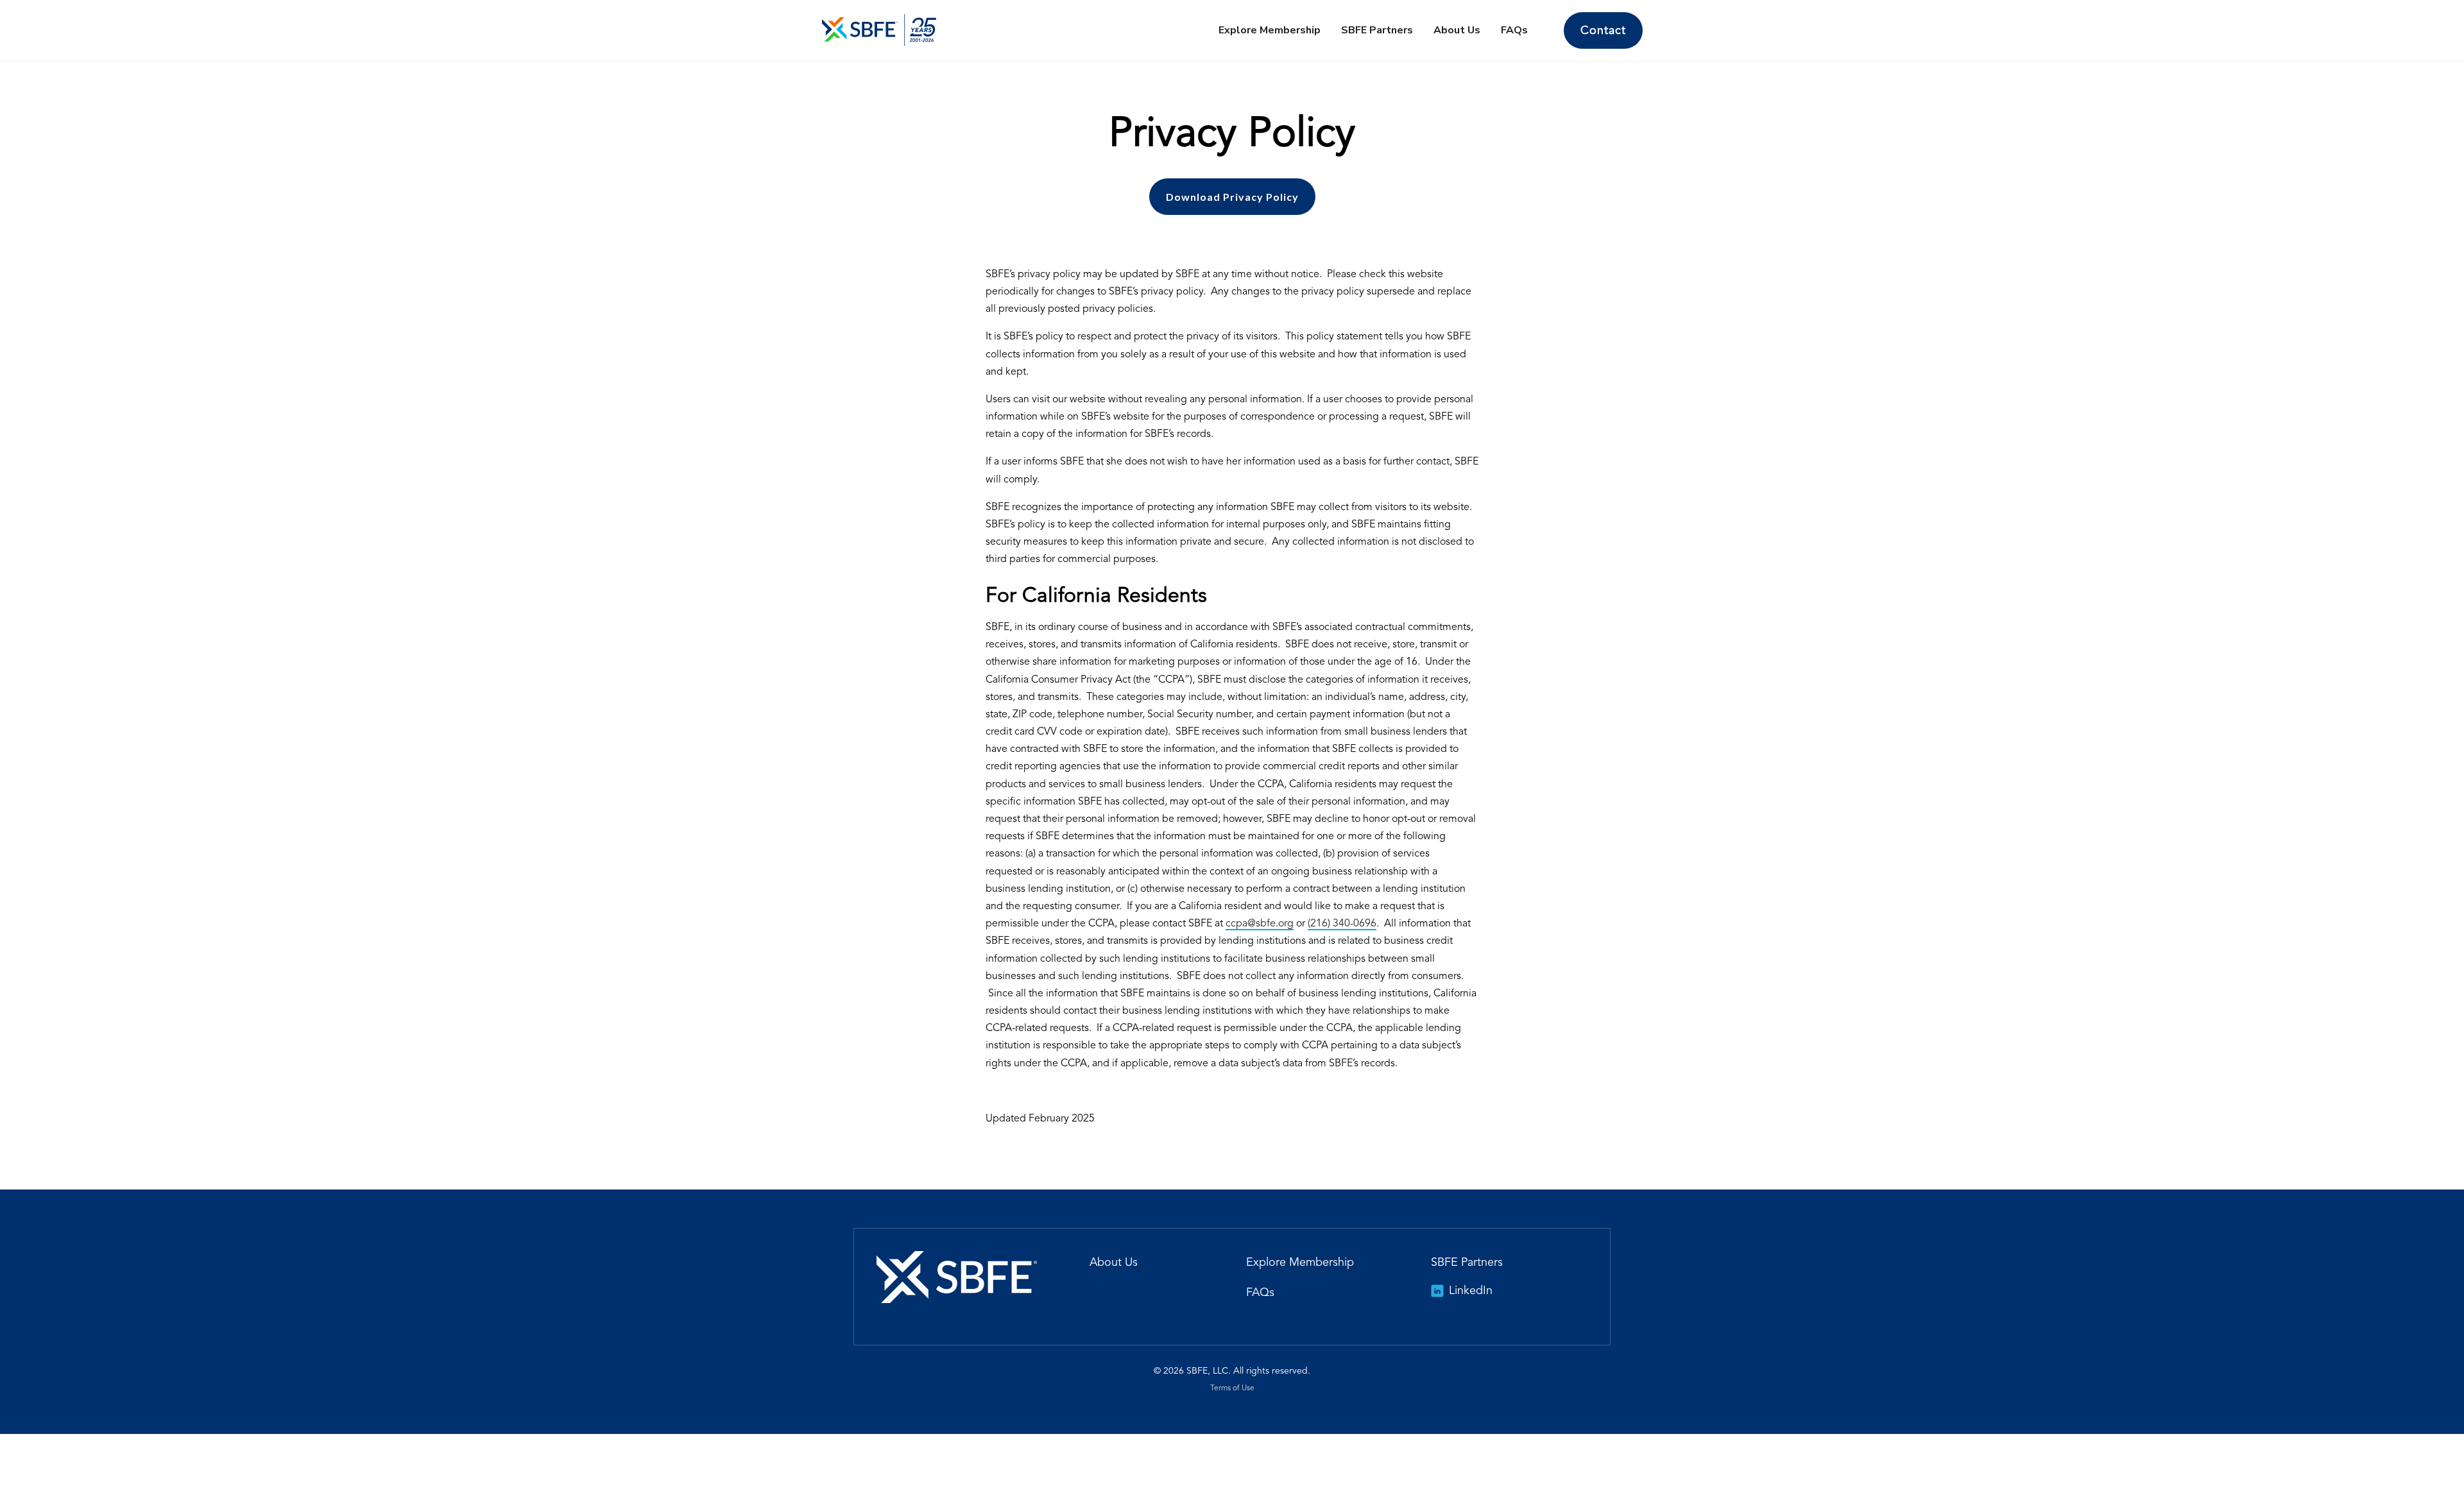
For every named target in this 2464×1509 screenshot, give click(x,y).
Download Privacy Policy (1232, 197)
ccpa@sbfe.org (1260, 924)
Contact (1603, 31)
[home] (879, 30)
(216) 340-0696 (1342, 924)
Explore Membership (1270, 30)
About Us (1457, 30)
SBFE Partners (1377, 30)
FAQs (1514, 30)
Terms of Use (1232, 1388)
